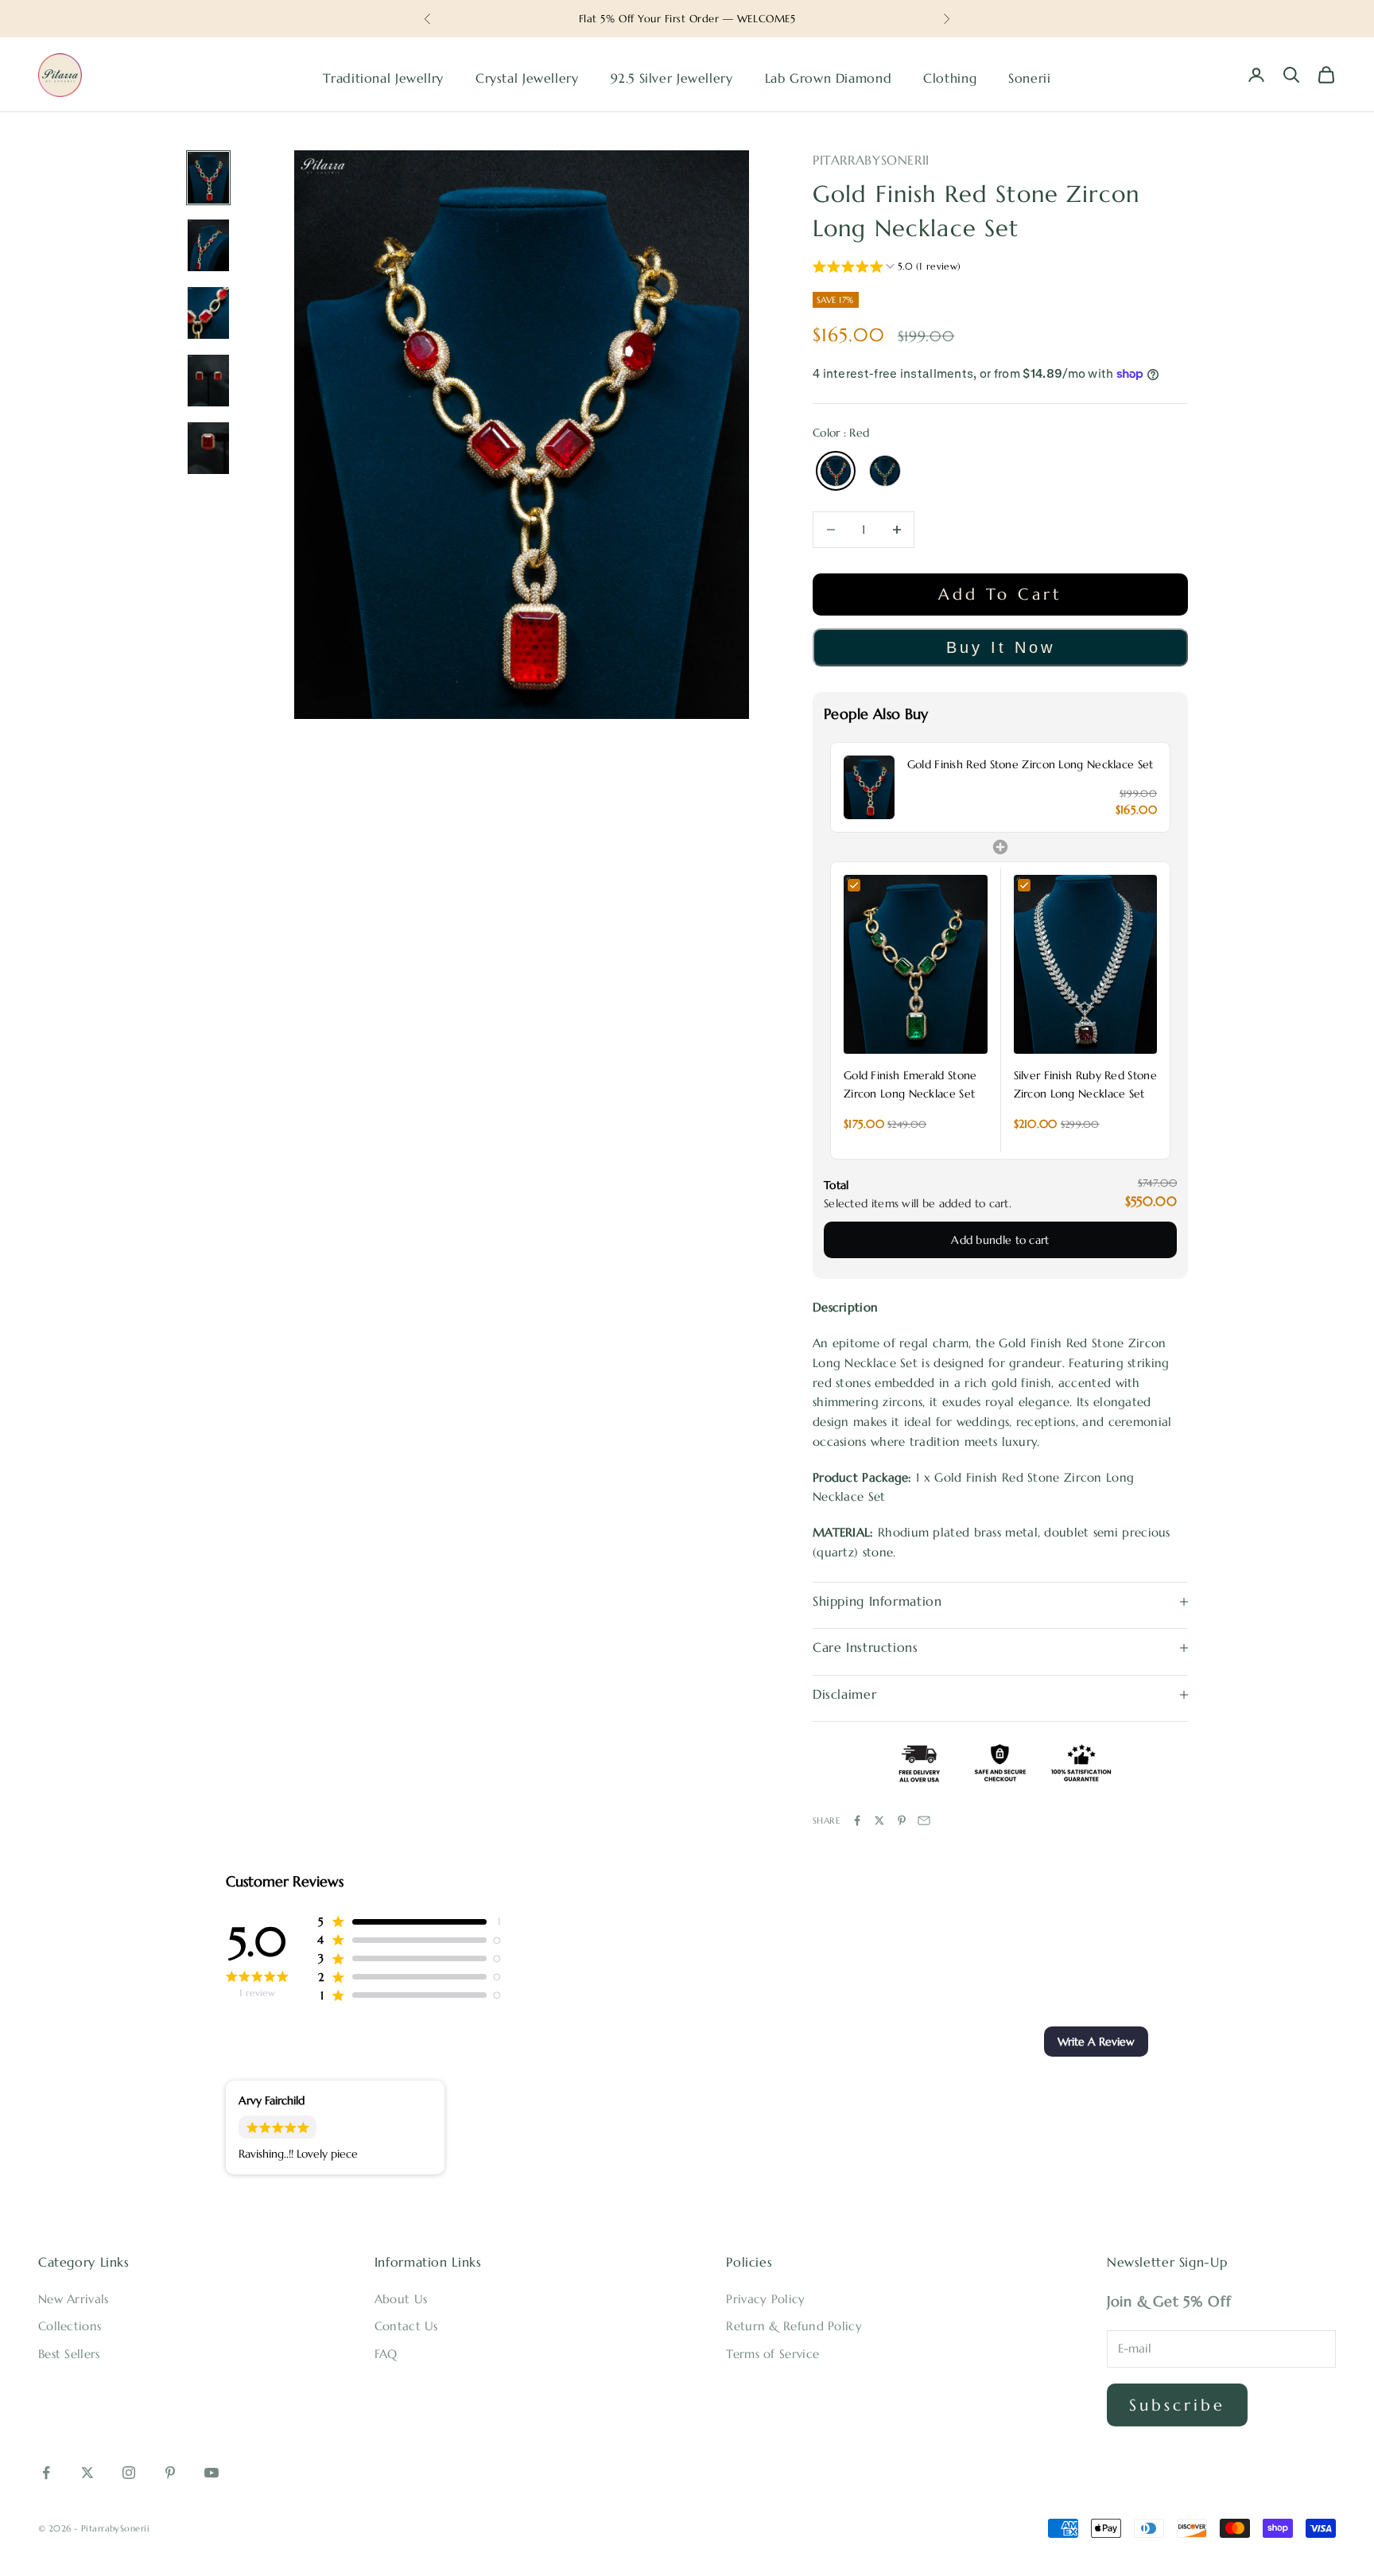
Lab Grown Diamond (829, 78)
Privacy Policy (765, 2299)
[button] (887, 268)
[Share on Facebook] (857, 1820)
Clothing (950, 78)
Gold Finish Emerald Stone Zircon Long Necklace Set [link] (910, 1084)
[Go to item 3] (208, 313)
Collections (70, 2326)
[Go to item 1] (208, 178)
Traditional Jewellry (383, 78)
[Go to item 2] (208, 245)
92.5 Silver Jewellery (672, 78)
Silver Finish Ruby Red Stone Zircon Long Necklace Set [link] (1085, 1084)
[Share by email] (924, 1820)
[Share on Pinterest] (902, 1820)
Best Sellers (69, 2354)
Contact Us (406, 2326)
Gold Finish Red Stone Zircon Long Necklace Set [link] (1030, 764)
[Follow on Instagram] (129, 2473)
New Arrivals (74, 2299)
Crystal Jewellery (527, 78)
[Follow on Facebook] (46, 2473)
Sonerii (1029, 78)
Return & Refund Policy (794, 2326)
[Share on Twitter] (879, 1820)
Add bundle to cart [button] (1000, 1240)
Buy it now (1001, 647)
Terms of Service (772, 2354)
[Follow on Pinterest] (170, 2473)
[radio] (834, 471)
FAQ (386, 2354)
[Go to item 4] (208, 381)
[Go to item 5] (208, 448)
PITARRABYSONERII (871, 160)
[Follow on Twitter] (87, 2473)
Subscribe (1177, 2405)
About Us (401, 2299)
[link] (869, 787)
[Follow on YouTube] (212, 2473)
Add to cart (1000, 594)
